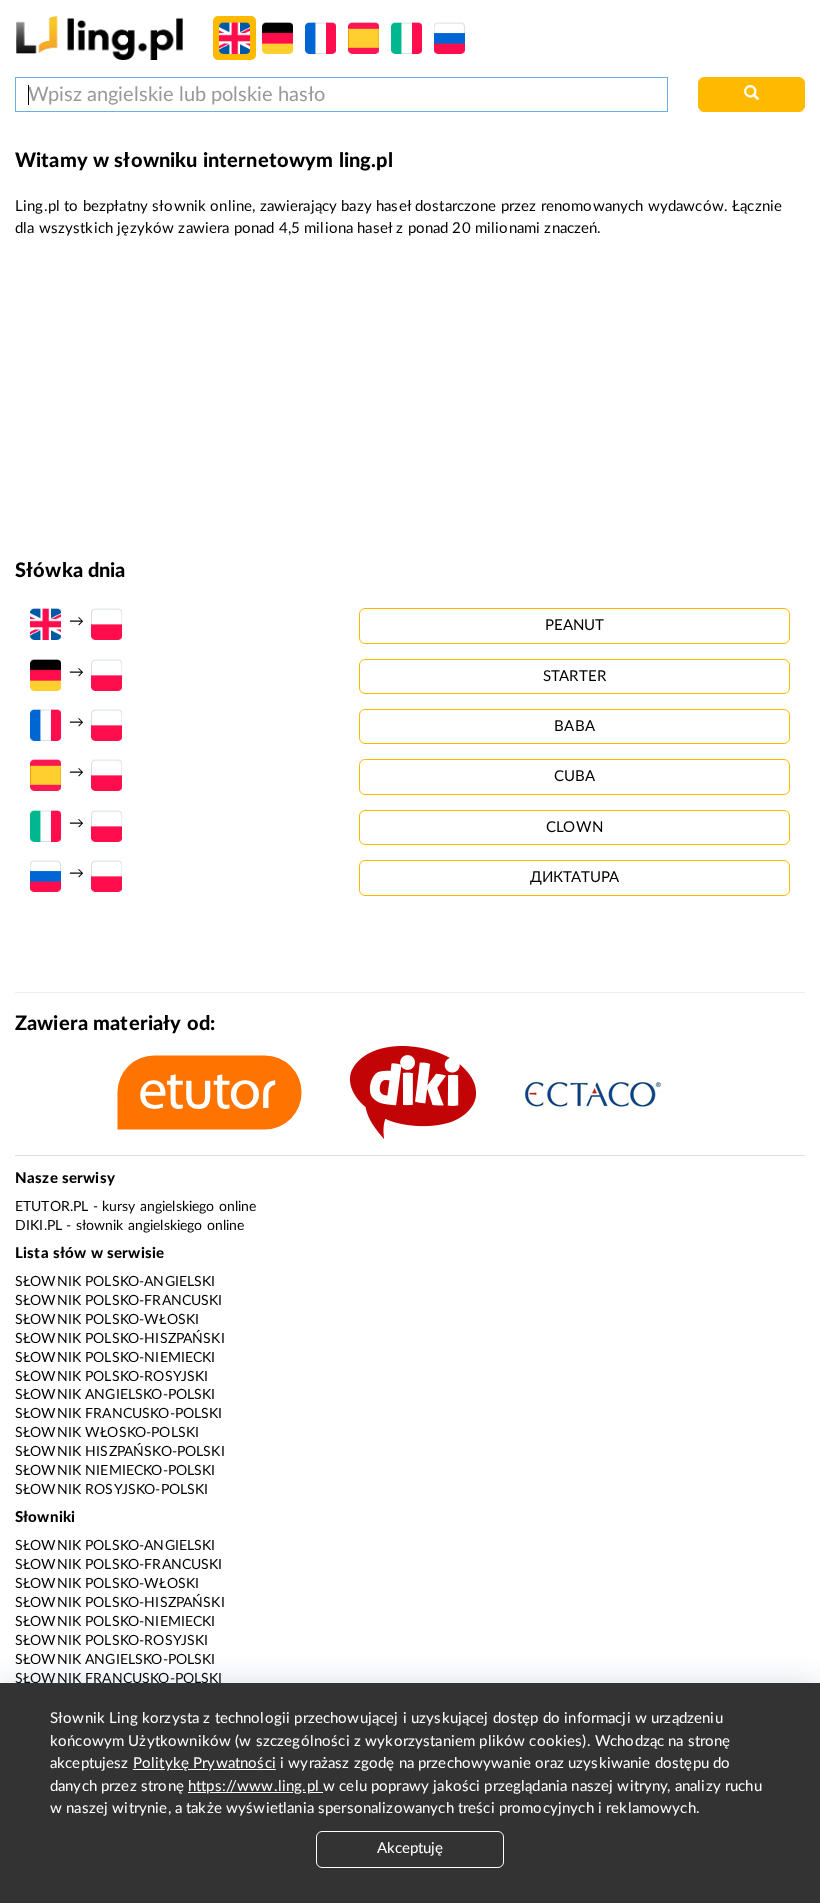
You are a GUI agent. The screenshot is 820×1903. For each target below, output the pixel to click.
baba (574, 726)
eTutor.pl (51, 1207)
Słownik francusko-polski (119, 1414)
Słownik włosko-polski (107, 1433)
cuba (575, 776)
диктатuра (574, 877)
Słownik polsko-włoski (107, 1320)
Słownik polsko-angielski (115, 1282)
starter (574, 676)
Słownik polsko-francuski (119, 1301)
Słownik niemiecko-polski (115, 1471)
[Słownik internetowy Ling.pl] (99, 37)
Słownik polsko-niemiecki (115, 1358)
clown (574, 827)
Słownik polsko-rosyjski (111, 1377)
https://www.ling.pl (255, 1786)
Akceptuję (410, 1848)
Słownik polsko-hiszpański (120, 1339)
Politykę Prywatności (204, 1763)
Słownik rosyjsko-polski (111, 1490)
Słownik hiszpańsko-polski (120, 1452)
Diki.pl (38, 1226)
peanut (575, 625)
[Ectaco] (613, 1091)
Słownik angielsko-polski (115, 1395)
